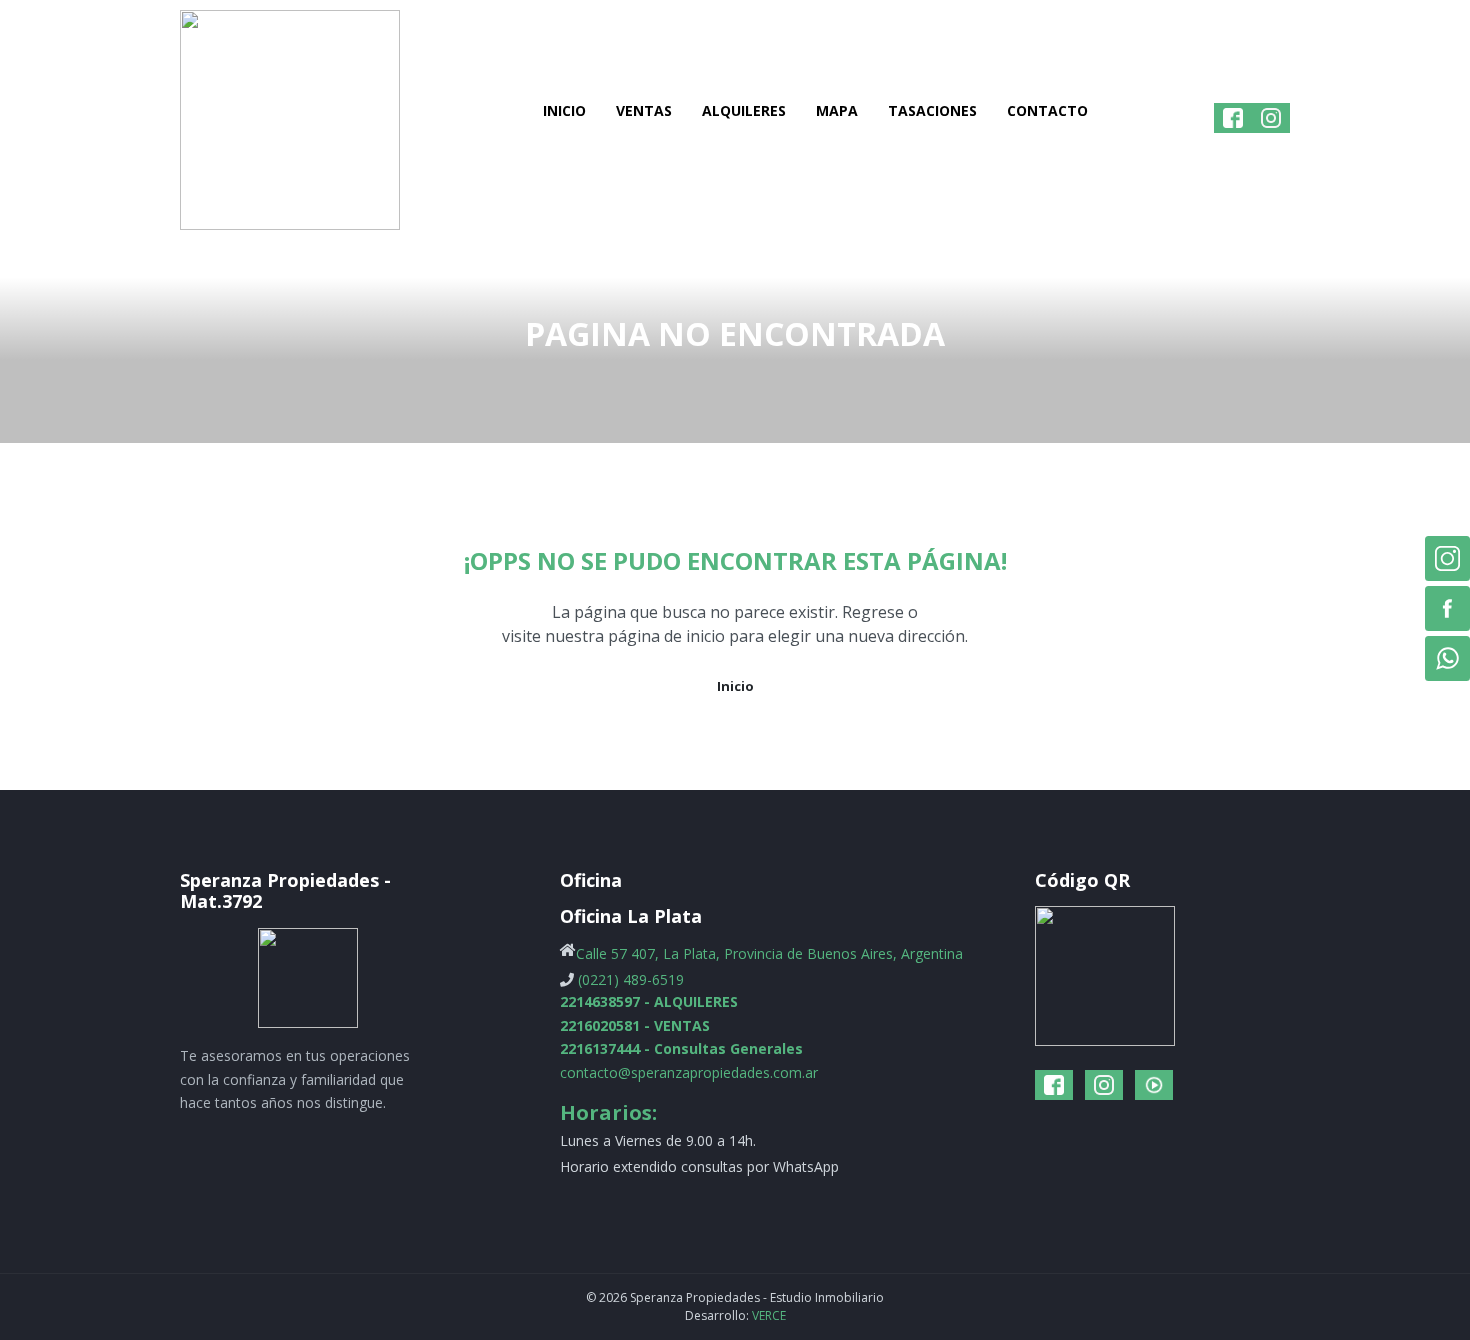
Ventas (644, 110)
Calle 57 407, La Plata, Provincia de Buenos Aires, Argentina (769, 953)
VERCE (769, 1315)
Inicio (564, 110)
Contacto (1047, 110)
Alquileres (744, 110)
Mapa (837, 110)
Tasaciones (932, 110)
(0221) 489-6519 (631, 979)
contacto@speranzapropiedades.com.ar (689, 1072)
